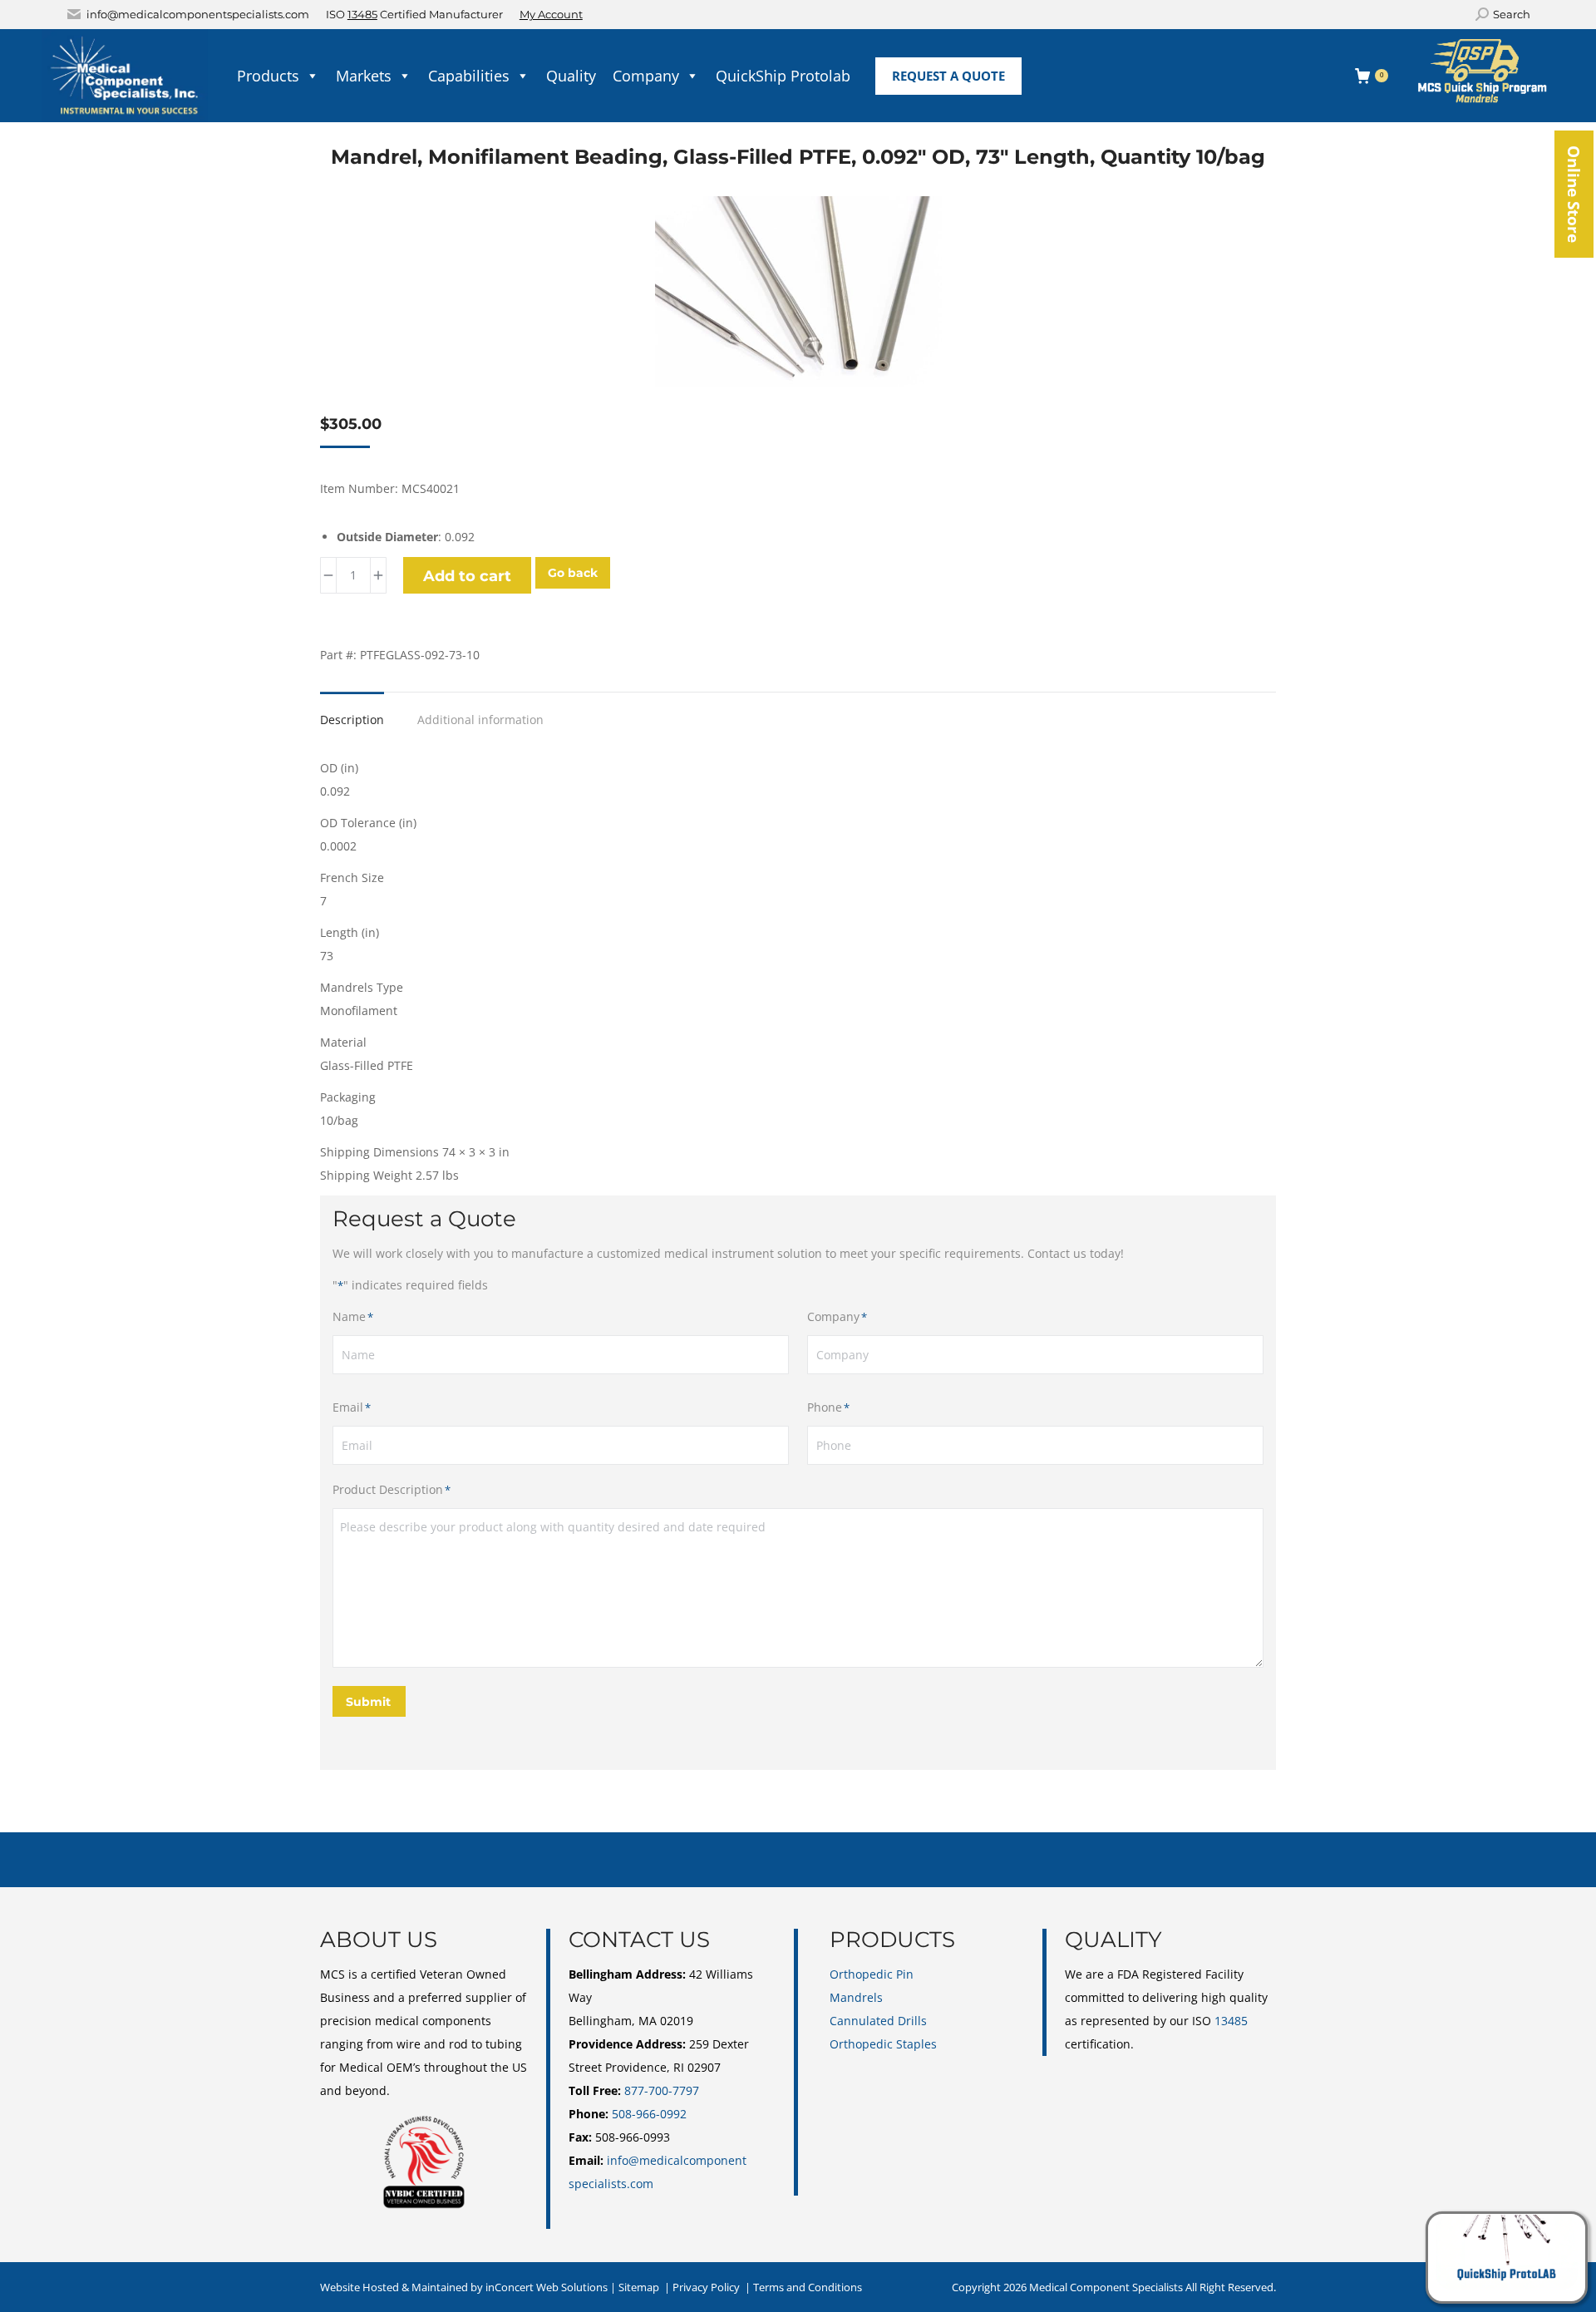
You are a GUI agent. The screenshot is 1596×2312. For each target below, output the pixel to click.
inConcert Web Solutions (547, 2287)
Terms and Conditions (808, 2287)
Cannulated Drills (878, 2021)
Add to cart (467, 576)
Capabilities (469, 76)
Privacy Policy (706, 2287)
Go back (573, 573)
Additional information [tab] (480, 720)
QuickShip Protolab (783, 76)
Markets (364, 76)
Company (646, 76)
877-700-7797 (662, 2090)
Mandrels (856, 1997)
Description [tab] (352, 720)
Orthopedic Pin (872, 1974)
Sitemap (639, 2287)
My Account (551, 14)
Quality (571, 76)
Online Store (1574, 194)
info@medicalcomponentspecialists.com (198, 14)
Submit (368, 1702)
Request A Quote (948, 76)
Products (268, 76)
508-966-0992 (649, 2114)
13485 (362, 14)
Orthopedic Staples (883, 2044)
